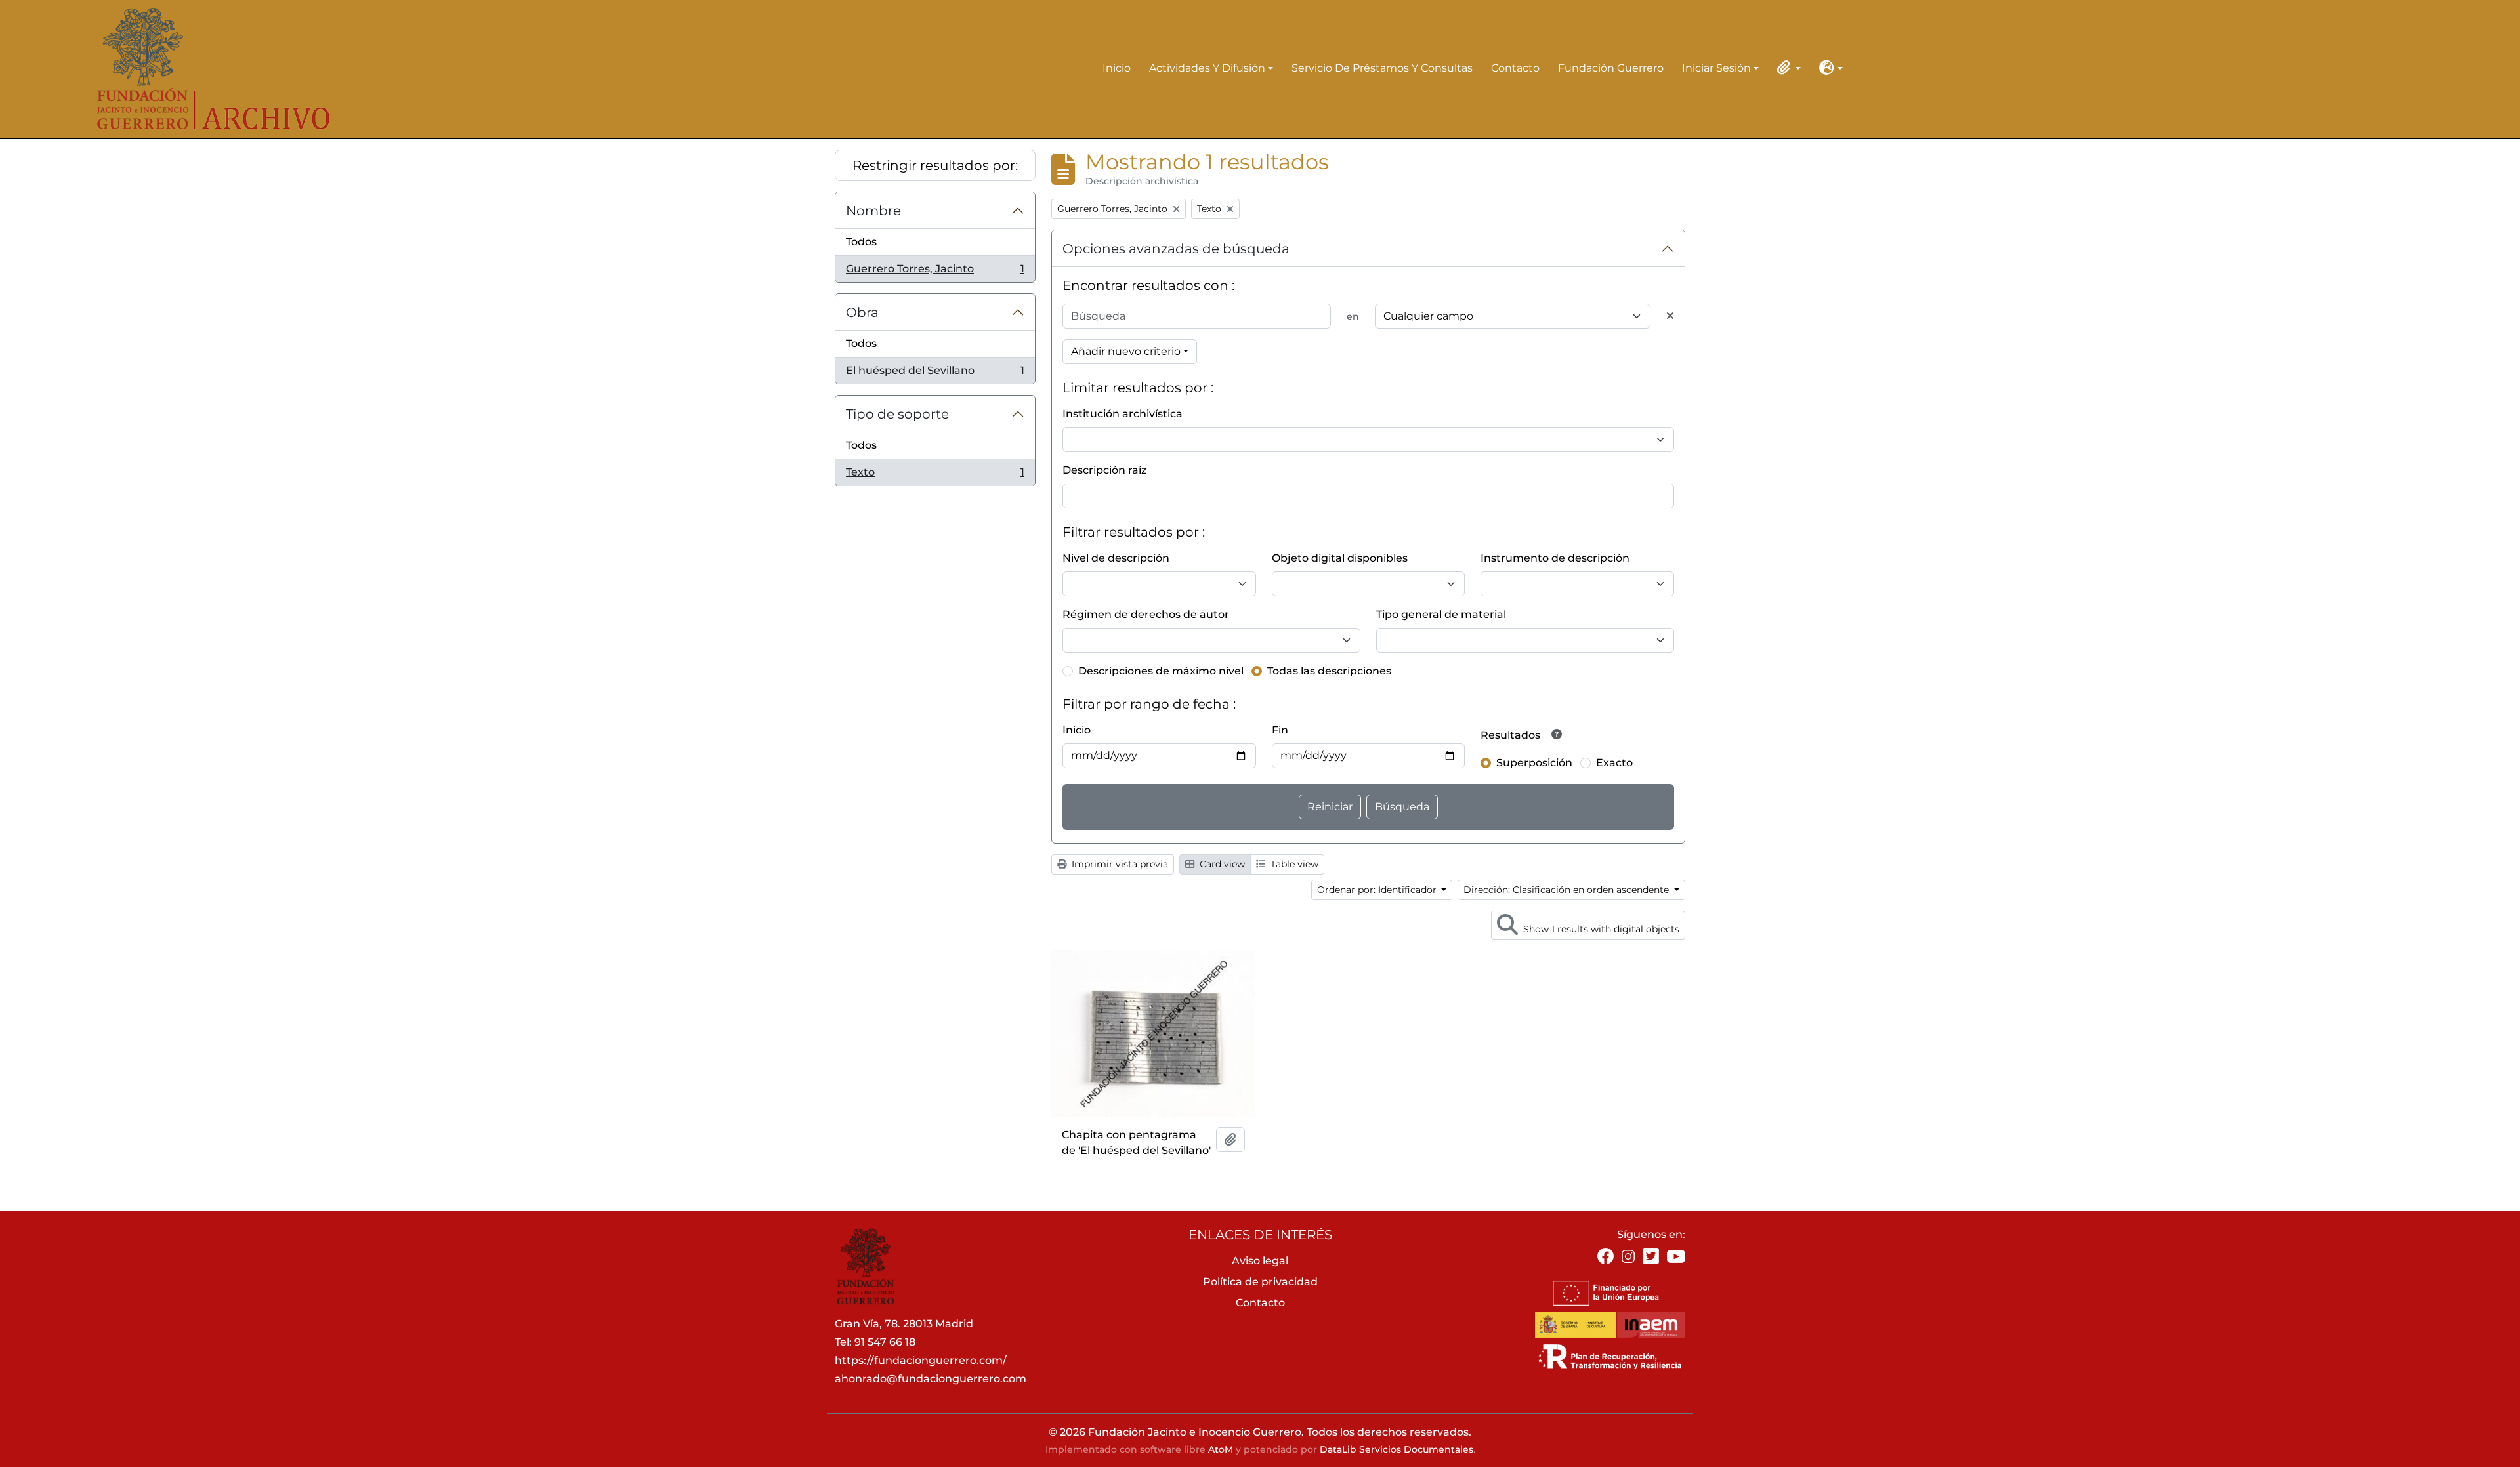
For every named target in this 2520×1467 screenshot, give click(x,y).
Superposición (1534, 763)
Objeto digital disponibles (1340, 558)
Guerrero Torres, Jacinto (935, 272)
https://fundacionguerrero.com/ (921, 1360)
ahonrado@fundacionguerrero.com (931, 1379)
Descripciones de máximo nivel (1161, 671)
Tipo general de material (1441, 614)
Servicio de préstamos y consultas (1382, 68)
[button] (1786, 68)
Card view (1221, 864)
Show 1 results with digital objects (1600, 929)
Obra (862, 312)
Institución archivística (1123, 414)
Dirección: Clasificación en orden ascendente (1567, 890)
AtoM (1221, 1449)
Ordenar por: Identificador (1378, 890)
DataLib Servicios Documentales (1396, 1449)
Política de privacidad (1260, 1282)
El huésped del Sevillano (935, 374)
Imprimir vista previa (1119, 864)
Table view (1293, 864)
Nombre (873, 211)
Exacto (1614, 763)
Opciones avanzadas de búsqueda (1176, 249)
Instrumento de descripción (1555, 558)
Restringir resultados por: (935, 165)
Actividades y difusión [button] (1207, 69)
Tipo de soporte (897, 414)
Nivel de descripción (1116, 558)
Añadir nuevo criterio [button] (1126, 351)
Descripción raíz (1104, 470)
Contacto (1515, 68)
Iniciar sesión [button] (1716, 69)
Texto (935, 476)
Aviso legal (1260, 1261)
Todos (861, 242)
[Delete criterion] (1670, 316)
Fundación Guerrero (1611, 68)
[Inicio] (204, 69)
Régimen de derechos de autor (1146, 614)
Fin (1280, 730)
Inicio (1117, 68)
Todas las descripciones (1329, 671)
